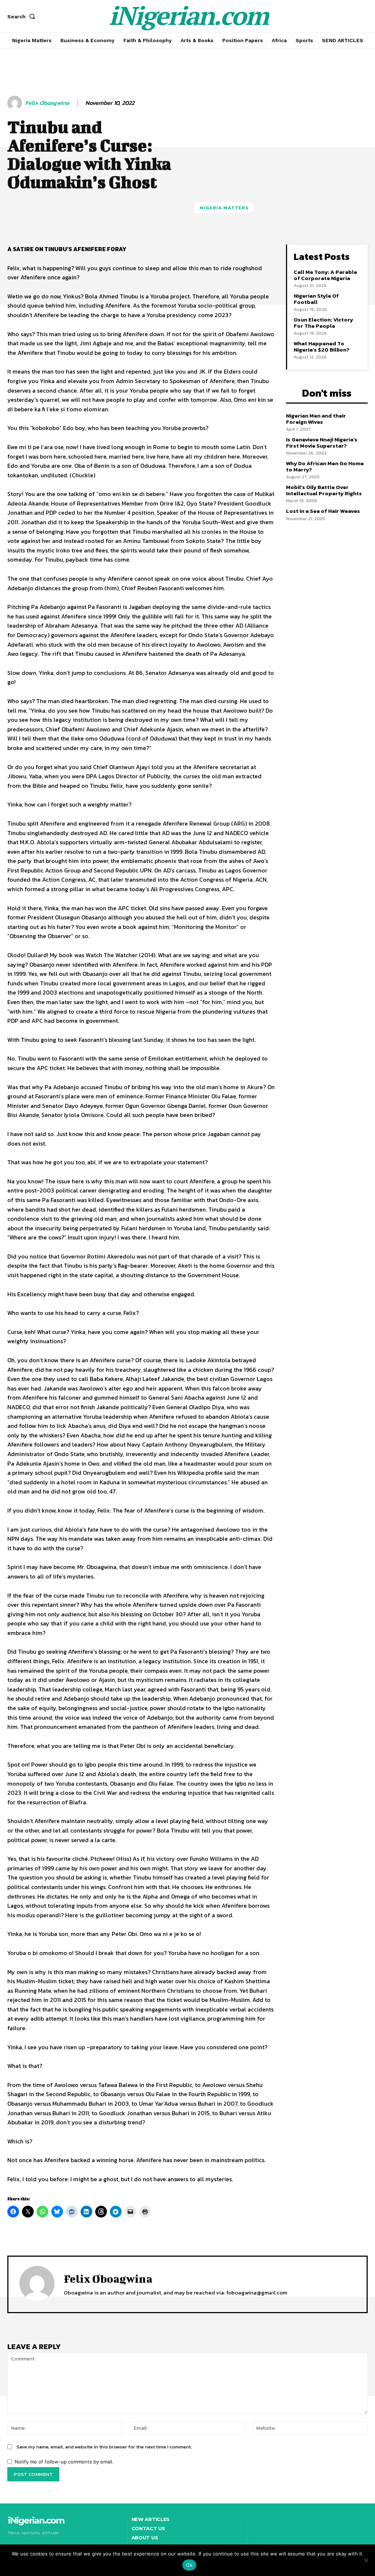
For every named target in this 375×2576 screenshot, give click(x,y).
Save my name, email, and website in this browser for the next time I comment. (104, 2447)
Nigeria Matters (224, 208)
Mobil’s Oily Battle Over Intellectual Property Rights (324, 490)
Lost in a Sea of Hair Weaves (323, 511)
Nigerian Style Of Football (316, 299)
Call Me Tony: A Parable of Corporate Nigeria (325, 275)
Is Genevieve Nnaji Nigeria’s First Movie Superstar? (322, 442)
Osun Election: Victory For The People (323, 323)
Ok (189, 2565)
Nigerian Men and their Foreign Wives (316, 419)
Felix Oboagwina (47, 103)
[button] (23, 16)
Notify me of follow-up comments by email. (64, 2462)
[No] (366, 2560)
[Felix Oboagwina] (16, 103)
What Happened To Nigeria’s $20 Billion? (322, 346)
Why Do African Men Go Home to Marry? (325, 466)
